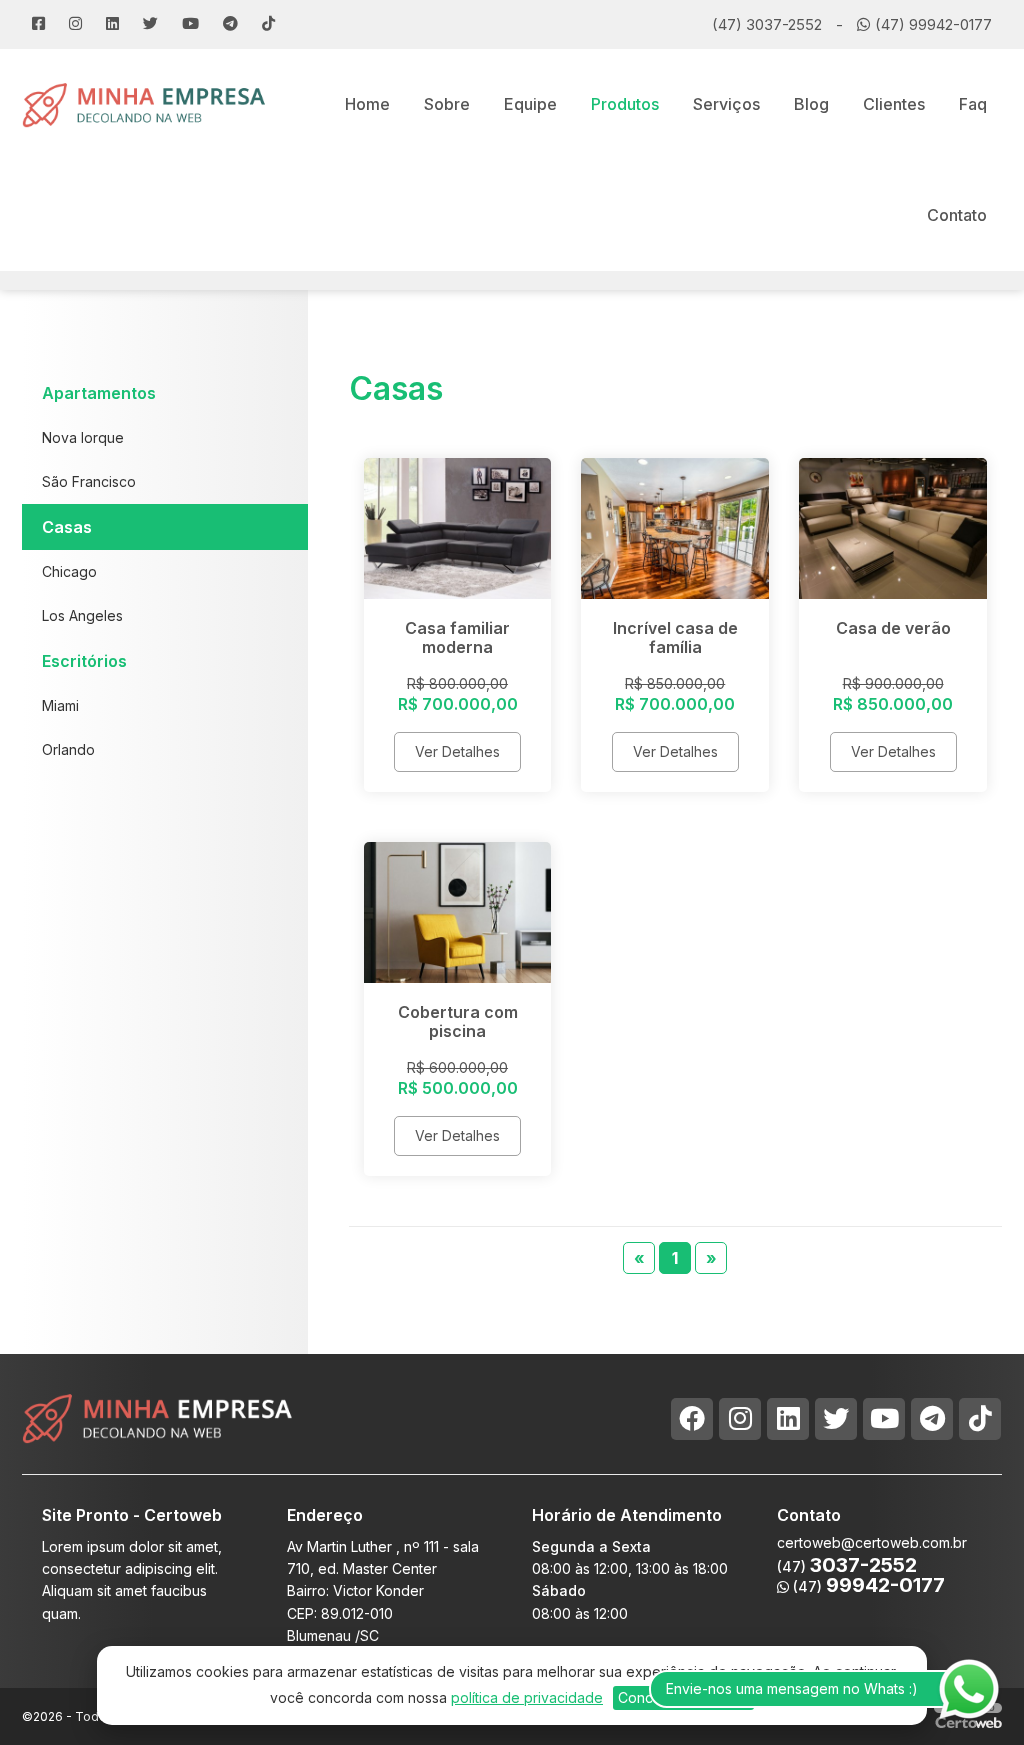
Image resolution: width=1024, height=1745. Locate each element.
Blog (811, 104)
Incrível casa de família (675, 637)
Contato (957, 215)
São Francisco (89, 481)
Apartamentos (99, 393)
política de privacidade (527, 1697)
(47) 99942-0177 (933, 24)
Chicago (69, 571)
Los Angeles (82, 615)
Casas (67, 527)
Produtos (625, 104)
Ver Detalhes (457, 751)
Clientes (894, 104)
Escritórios (84, 661)
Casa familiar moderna (457, 637)
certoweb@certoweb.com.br (872, 1542)
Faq (973, 104)
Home (367, 104)
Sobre (447, 104)
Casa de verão (893, 628)
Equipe (530, 104)
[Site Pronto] (144, 103)
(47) (867, 1586)
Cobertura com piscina (458, 1021)
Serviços (726, 104)
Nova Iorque (83, 437)
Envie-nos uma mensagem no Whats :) (792, 1688)
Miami (60, 705)
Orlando (68, 749)
